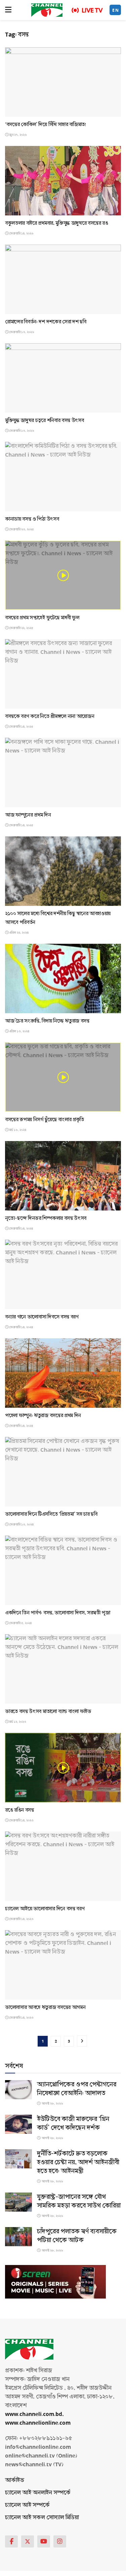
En (116, 10)
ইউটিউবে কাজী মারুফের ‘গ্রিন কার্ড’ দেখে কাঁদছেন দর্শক (73, 2123)
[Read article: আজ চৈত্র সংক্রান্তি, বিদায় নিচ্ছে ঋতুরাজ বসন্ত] (63, 978)
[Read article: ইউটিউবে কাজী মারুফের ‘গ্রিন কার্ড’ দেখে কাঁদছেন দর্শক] (18, 2124)
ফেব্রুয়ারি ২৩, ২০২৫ (21, 529)
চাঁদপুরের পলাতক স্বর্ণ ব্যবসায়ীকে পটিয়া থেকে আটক (77, 2236)
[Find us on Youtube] (44, 2541)
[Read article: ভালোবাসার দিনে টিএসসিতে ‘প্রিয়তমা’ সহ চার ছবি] (63, 1472)
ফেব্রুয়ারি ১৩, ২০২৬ (21, 332)
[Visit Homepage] (47, 10)
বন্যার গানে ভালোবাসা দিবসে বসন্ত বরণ (42, 1317)
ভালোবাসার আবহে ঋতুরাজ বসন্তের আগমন (45, 2007)
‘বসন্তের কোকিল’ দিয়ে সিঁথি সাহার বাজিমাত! (46, 124)
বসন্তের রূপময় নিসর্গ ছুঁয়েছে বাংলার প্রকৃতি (45, 1120)
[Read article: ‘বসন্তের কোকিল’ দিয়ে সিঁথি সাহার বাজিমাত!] (63, 82)
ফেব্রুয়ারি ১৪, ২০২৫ (21, 727)
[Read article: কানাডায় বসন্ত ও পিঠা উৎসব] (63, 477)
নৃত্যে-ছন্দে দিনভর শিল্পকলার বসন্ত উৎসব (46, 1218)
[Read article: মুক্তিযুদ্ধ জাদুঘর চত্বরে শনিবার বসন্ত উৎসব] (63, 378)
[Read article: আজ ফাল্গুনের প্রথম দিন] (63, 772)
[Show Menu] (8, 10)
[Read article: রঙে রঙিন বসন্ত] (63, 1768)
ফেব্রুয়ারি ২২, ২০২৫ (21, 628)
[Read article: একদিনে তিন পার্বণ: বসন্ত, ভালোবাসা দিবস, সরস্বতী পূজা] (63, 1570)
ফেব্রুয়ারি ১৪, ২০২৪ (21, 1229)
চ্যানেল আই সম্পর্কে (27, 2505)
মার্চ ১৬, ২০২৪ (17, 1130)
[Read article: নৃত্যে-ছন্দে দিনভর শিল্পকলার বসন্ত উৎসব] (63, 1176)
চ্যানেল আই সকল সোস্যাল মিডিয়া (42, 2517)
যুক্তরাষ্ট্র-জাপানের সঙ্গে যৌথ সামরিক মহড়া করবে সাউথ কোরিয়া (79, 2201)
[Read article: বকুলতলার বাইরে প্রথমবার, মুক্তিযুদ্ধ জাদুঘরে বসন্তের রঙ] (63, 181)
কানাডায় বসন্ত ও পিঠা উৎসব (32, 519)
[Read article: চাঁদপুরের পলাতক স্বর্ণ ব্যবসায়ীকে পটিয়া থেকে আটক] (18, 2237)
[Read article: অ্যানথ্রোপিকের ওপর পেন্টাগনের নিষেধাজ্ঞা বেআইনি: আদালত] (18, 2090)
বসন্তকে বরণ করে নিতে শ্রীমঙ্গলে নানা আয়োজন (50, 716)
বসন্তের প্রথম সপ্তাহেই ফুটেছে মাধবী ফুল (42, 618)
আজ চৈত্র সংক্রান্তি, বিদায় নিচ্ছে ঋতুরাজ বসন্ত (47, 1021)
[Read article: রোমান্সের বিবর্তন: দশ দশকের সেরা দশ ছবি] (63, 279)
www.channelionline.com (38, 2423)
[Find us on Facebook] (11, 2541)
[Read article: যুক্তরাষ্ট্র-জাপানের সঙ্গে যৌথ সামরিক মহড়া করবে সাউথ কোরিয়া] (18, 2202)
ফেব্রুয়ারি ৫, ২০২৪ (20, 1623)
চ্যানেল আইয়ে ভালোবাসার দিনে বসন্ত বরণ (45, 1909)
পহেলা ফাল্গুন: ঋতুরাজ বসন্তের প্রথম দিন (43, 1415)
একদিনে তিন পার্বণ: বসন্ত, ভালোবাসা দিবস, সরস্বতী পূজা (58, 1613)
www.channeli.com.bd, (34, 2414)
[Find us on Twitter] (28, 2541)
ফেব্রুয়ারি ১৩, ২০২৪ (21, 1525)
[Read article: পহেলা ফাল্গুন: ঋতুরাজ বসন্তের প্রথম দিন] (63, 1373)
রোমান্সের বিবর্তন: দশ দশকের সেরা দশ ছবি (46, 322)
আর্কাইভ (15, 2480)
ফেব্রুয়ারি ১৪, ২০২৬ (21, 234)
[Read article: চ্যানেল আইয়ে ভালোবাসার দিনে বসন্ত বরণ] (63, 1866)
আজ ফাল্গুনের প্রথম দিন (28, 815)
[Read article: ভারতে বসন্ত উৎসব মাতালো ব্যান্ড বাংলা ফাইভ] (63, 1669)
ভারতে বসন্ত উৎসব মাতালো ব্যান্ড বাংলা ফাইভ (48, 1711)
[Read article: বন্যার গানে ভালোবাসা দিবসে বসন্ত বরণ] (63, 1274)
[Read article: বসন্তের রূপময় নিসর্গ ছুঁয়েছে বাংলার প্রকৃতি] (63, 1077)
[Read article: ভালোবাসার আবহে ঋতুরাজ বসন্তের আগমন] (63, 1965)
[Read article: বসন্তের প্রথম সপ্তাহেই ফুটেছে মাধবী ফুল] (63, 575)
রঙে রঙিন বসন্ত (19, 1810)
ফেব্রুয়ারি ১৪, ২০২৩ (21, 1820)
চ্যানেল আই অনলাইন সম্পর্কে (38, 2493)
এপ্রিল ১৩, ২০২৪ (19, 1031)
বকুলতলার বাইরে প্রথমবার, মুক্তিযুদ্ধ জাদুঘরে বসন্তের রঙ (57, 223)
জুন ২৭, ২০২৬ (18, 135)
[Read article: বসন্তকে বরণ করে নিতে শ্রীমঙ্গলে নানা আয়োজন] (63, 674)
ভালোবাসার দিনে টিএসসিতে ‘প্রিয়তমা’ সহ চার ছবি (51, 1514)
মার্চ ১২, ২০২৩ (17, 1722)
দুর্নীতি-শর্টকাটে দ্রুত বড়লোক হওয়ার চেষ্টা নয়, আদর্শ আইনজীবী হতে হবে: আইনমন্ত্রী (78, 2162)
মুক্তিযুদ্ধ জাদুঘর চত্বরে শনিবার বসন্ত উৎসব (44, 420)
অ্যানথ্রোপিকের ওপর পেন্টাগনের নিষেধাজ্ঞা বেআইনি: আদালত (77, 2089)
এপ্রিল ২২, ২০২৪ (18, 933)
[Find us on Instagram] (60, 2541)
